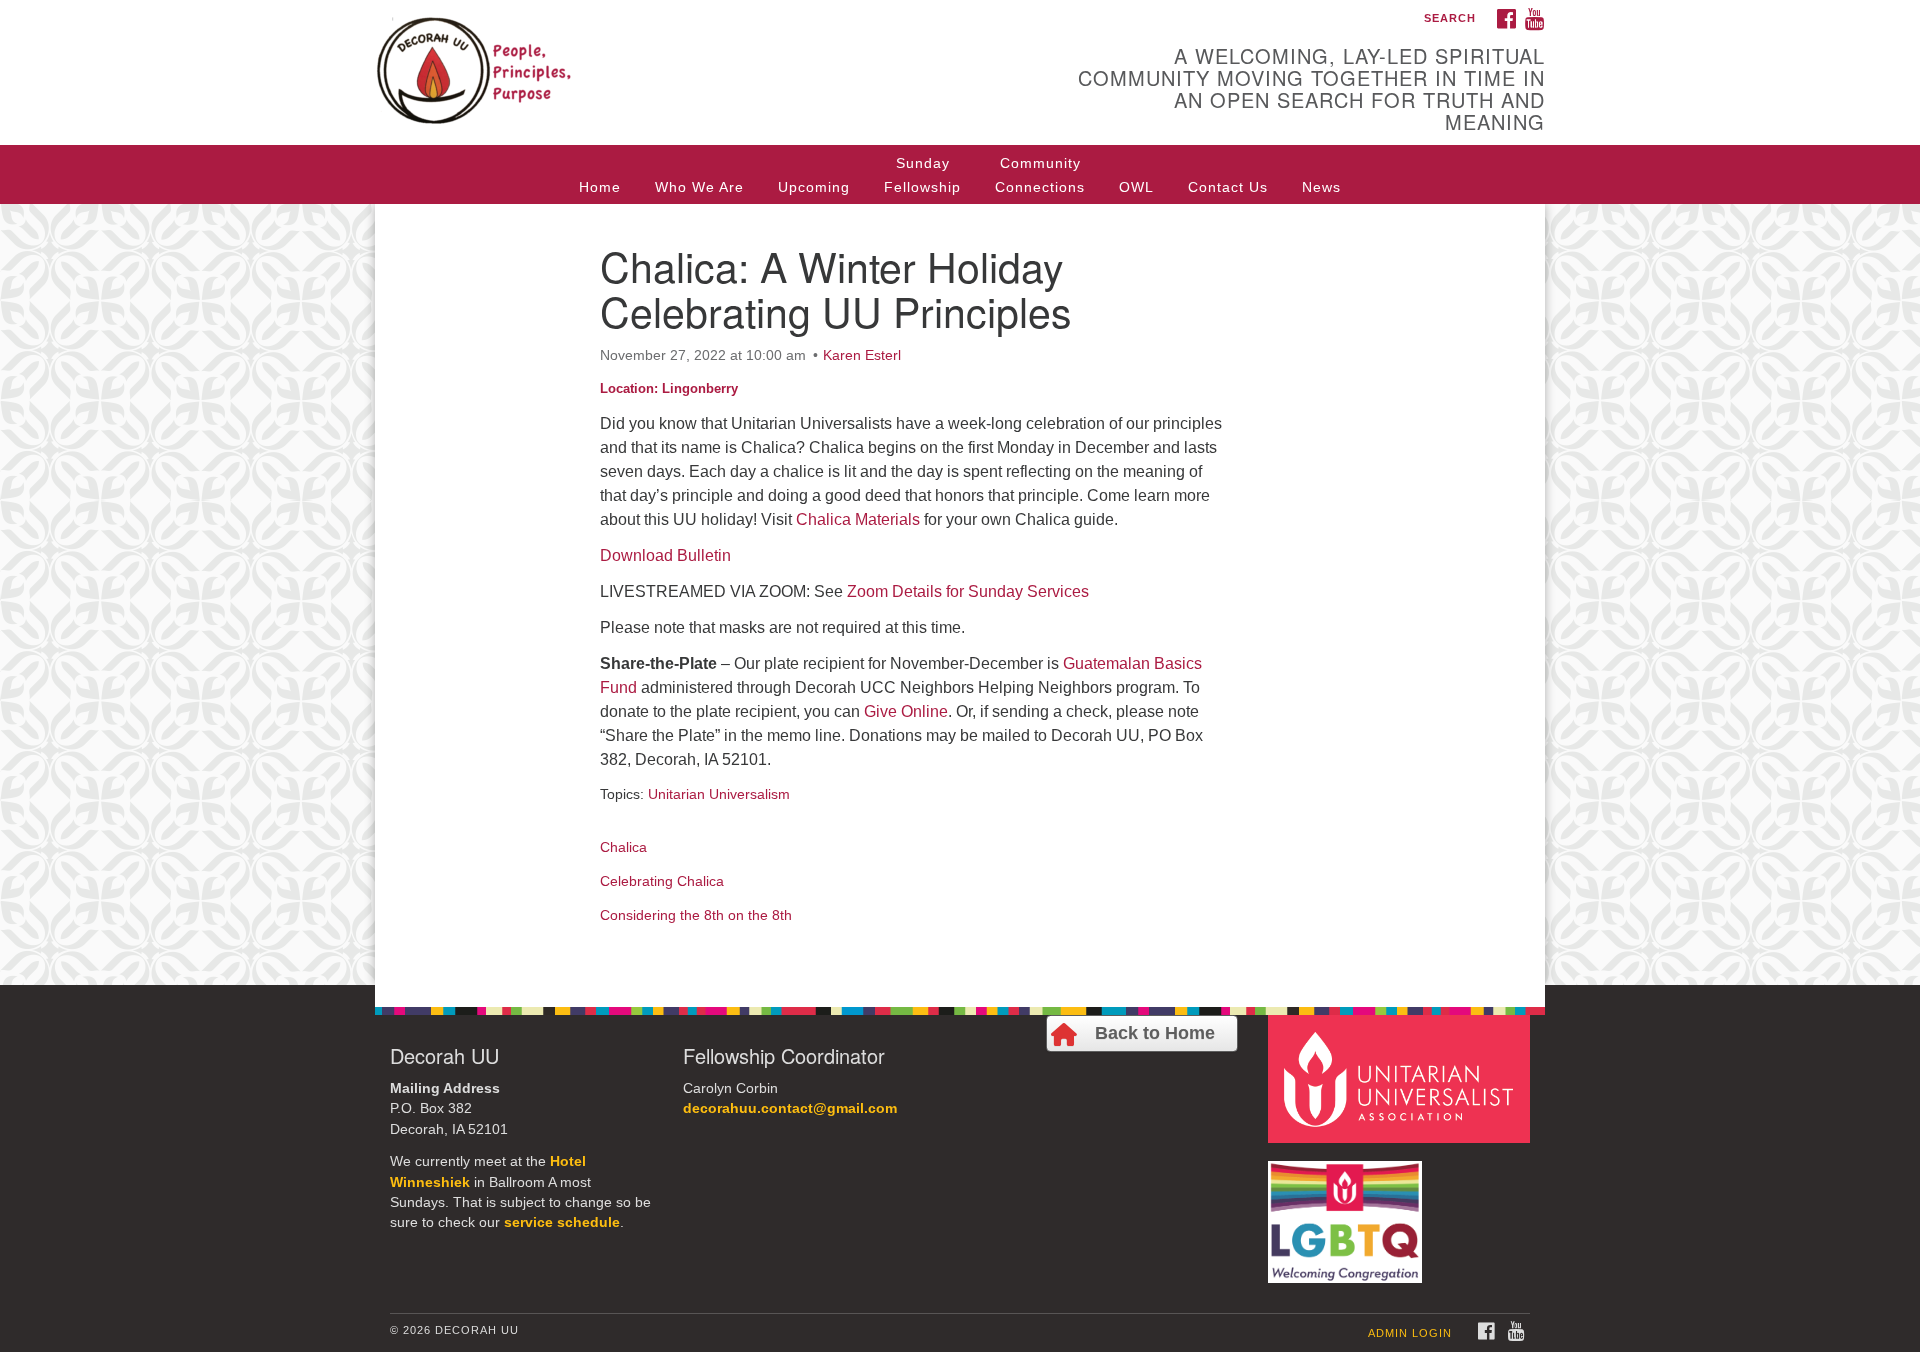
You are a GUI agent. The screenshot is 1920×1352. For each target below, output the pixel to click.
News (1321, 187)
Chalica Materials (858, 519)
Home (600, 187)
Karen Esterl (862, 355)
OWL (1136, 187)
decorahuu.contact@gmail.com (790, 1108)
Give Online (906, 711)
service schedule (562, 1222)
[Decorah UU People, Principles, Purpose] (716, 55)
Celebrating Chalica (662, 881)
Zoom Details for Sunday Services (968, 591)
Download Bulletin (665, 555)
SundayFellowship (922, 175)
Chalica (623, 847)
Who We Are (699, 187)
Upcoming (814, 187)
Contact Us (1228, 187)
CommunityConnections (1040, 175)
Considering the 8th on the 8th (696, 915)
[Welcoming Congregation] (1348, 1211)
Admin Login (1410, 1333)
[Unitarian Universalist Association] (1402, 1077)
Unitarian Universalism (719, 794)
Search (1450, 18)
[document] (960, 594)
